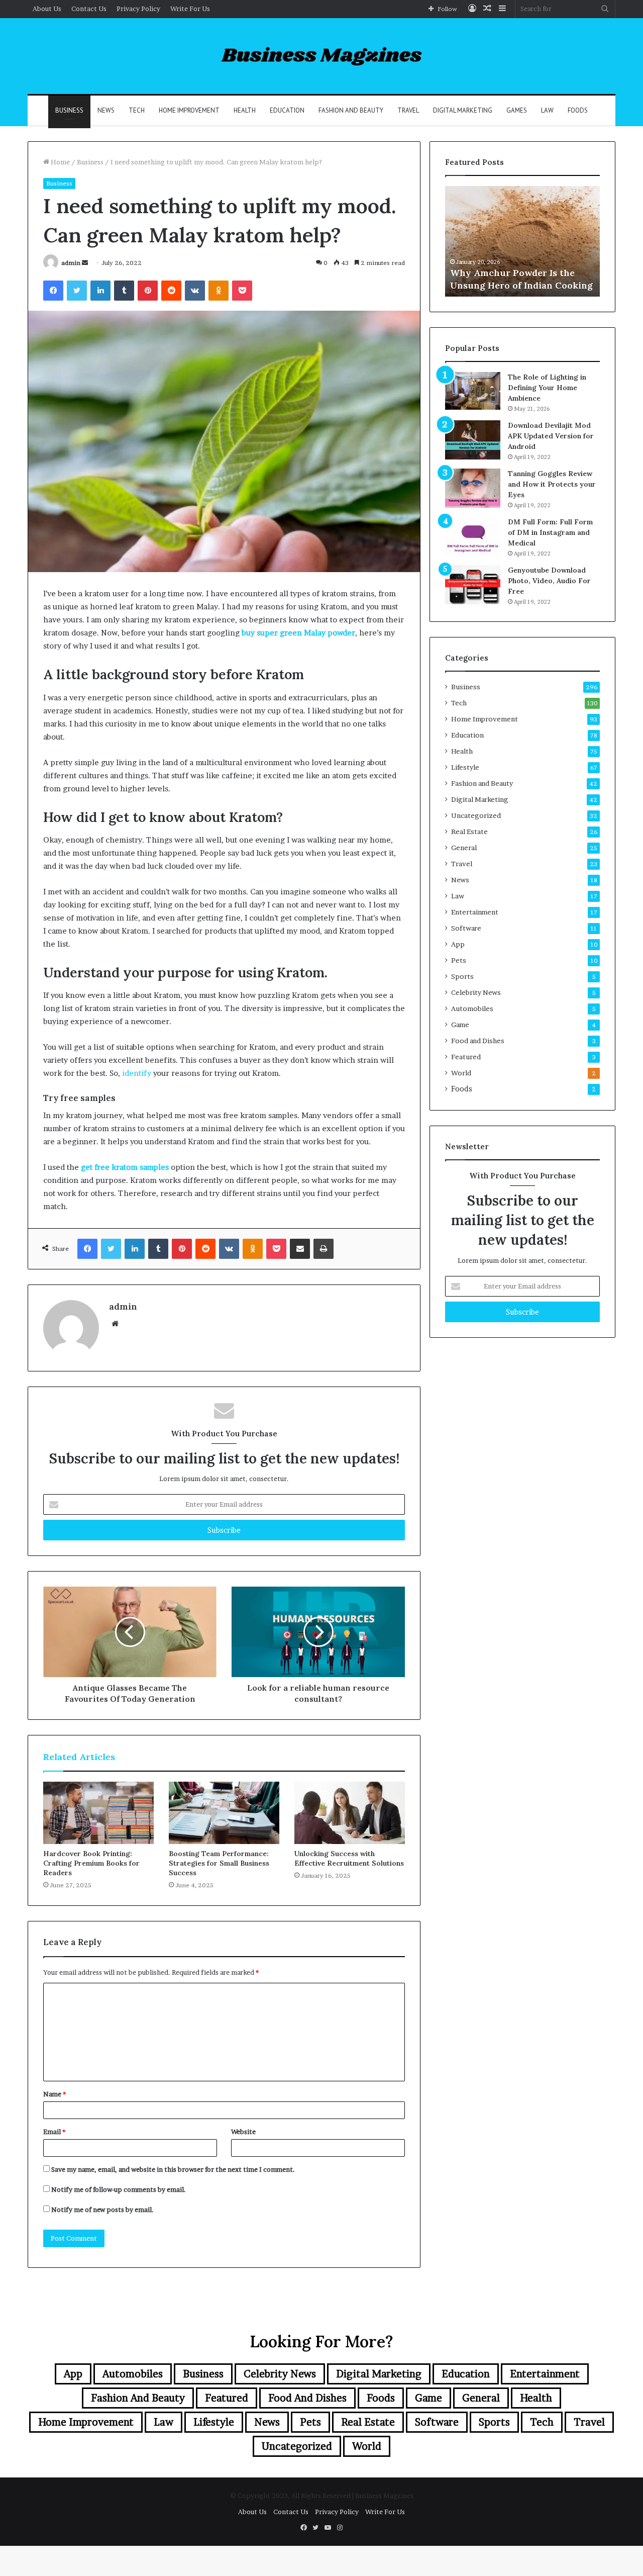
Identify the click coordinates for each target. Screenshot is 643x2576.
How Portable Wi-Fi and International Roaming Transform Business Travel (511, 272)
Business (69, 110)
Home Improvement (189, 110)
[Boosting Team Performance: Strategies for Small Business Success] (224, 1813)
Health (245, 110)
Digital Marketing (463, 110)
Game (460, 1025)
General (464, 848)
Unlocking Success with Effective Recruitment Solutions (349, 1858)
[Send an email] (85, 263)
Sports (462, 976)
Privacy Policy (138, 9)
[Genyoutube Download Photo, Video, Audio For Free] (473, 585)
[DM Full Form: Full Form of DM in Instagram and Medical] (473, 536)
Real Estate (469, 832)
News (106, 110)
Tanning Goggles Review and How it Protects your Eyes (552, 484)
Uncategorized (476, 815)
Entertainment (475, 912)
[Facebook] (53, 291)
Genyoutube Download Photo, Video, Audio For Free (549, 581)
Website (243, 2132)
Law (547, 110)
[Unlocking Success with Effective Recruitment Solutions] (350, 1813)
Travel (408, 110)
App (458, 944)
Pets (459, 960)
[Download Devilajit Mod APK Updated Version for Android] (473, 440)
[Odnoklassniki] (219, 291)
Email (54, 2132)
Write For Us (190, 9)
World (461, 1073)
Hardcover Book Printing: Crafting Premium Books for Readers (91, 1863)
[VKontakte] (195, 291)
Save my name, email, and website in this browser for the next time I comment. (173, 2169)
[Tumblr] (124, 291)
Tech (137, 110)
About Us (47, 9)
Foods (578, 110)
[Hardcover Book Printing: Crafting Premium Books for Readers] (98, 1813)
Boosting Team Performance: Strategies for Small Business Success (219, 1863)
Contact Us (89, 9)
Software (466, 928)
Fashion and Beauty (351, 110)
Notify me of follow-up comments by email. (119, 2189)
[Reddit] (171, 291)
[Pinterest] (148, 291)
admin (71, 263)
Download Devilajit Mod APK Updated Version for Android (551, 436)
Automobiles (472, 1008)
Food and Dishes (478, 1041)
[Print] (324, 1249)
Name (55, 2094)
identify (137, 1073)
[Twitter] (77, 291)
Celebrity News (476, 992)
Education (287, 110)
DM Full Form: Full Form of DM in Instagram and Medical (550, 532)
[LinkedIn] (100, 291)
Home (60, 162)
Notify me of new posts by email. (102, 2210)
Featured (466, 1057)
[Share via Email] (300, 1249)
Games (517, 110)
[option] (522, 241)
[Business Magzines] (322, 56)
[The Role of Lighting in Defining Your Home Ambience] (473, 391)
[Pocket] (242, 291)
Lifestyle (465, 767)
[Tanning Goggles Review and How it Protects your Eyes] (473, 488)
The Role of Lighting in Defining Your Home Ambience (547, 388)
